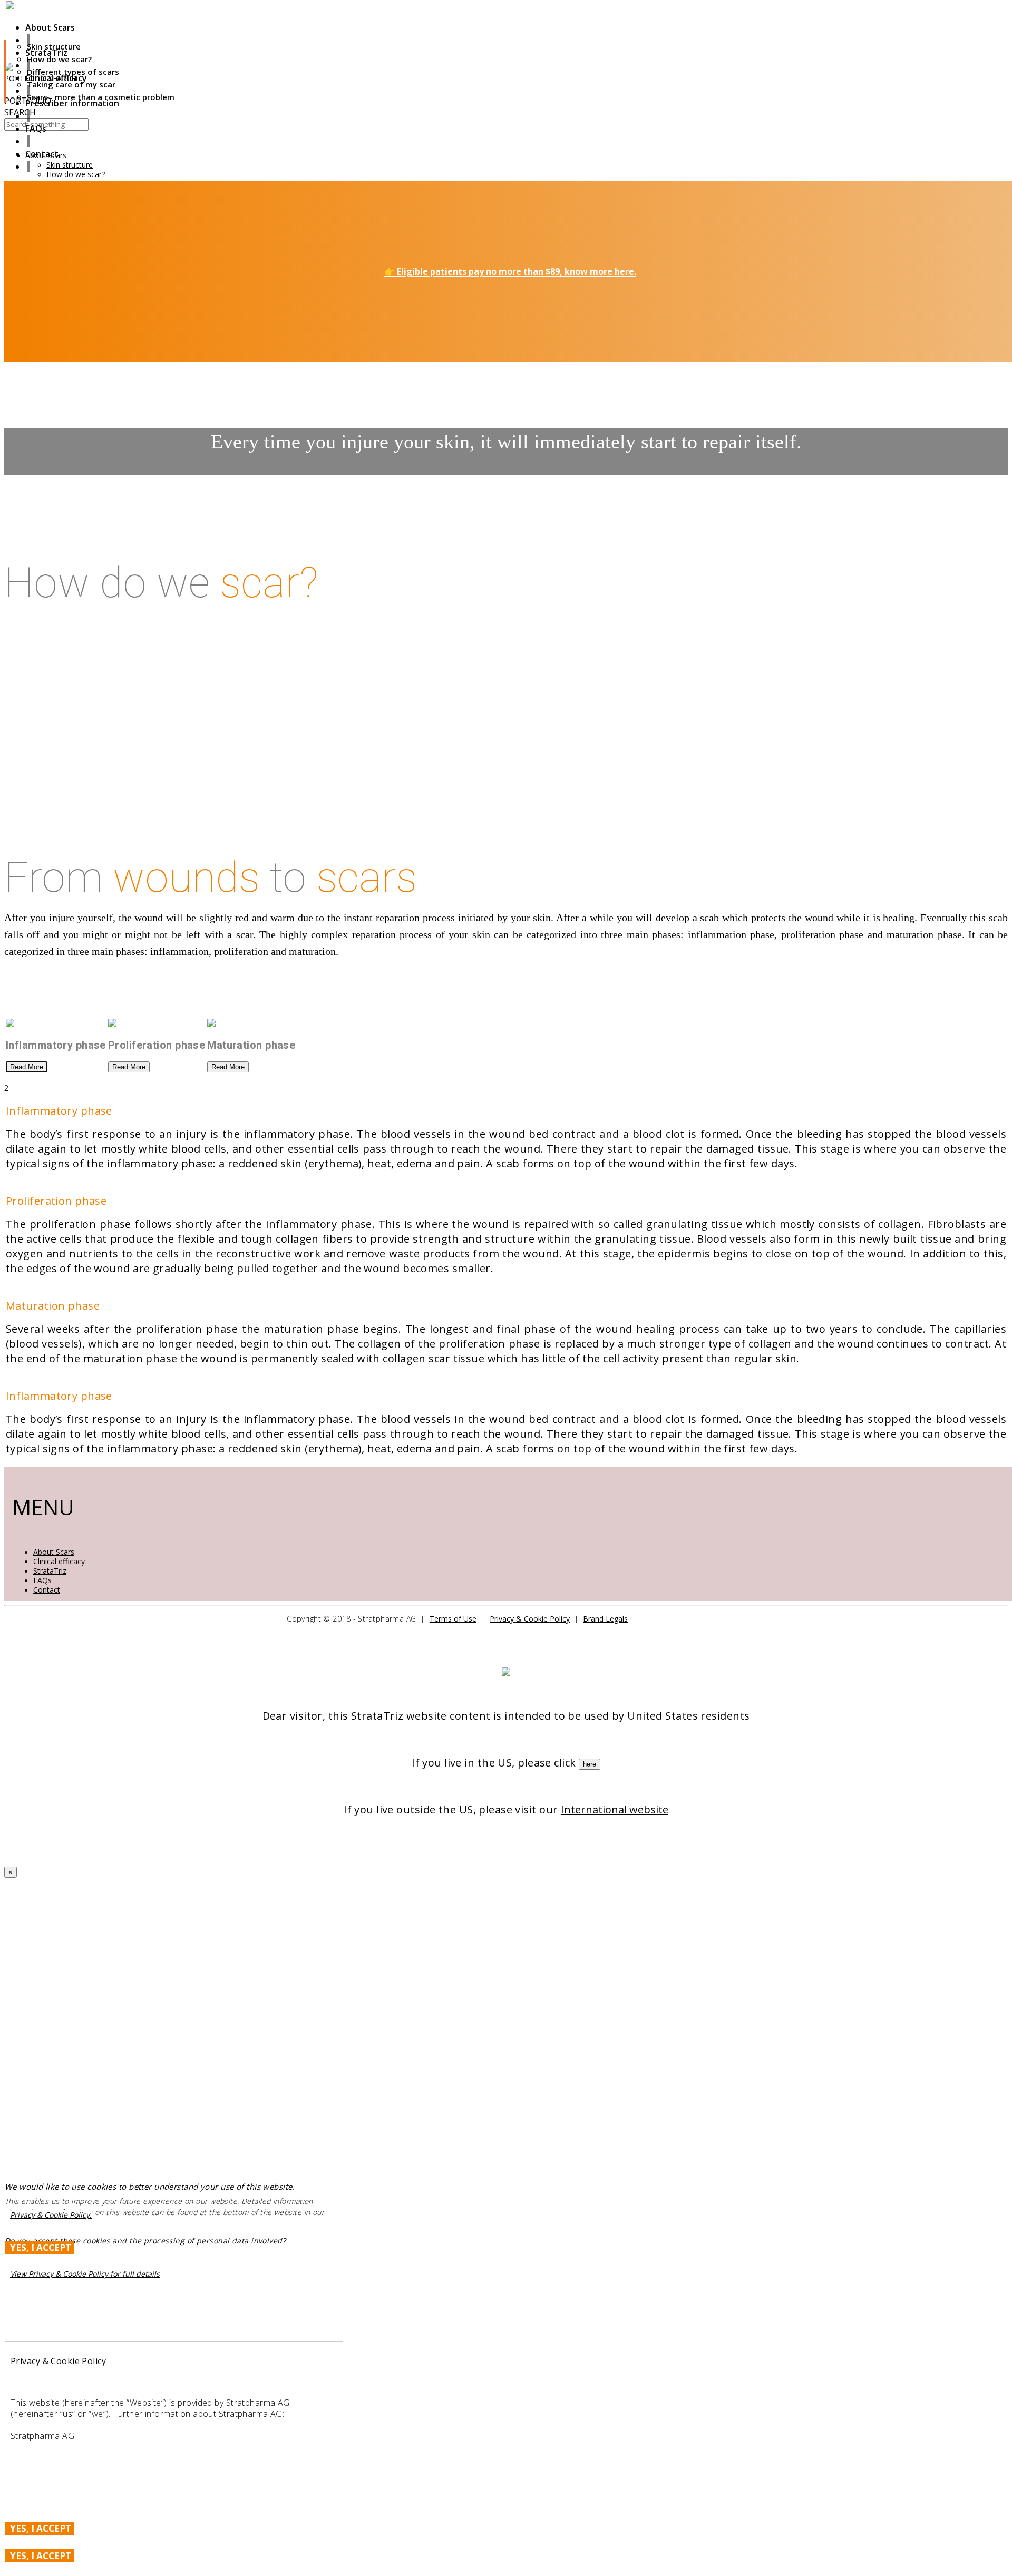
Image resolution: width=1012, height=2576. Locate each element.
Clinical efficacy (59, 1561)
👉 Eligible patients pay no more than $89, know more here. (510, 271)
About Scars (54, 1552)
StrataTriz (50, 1571)
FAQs (42, 1580)
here (590, 1764)
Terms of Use (453, 1619)
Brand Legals (605, 1619)
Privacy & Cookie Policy (530, 1619)
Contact (47, 1590)
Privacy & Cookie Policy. (51, 2215)
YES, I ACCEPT (41, 2247)
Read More (27, 1067)
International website (615, 1809)
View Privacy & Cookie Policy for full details (85, 2274)
